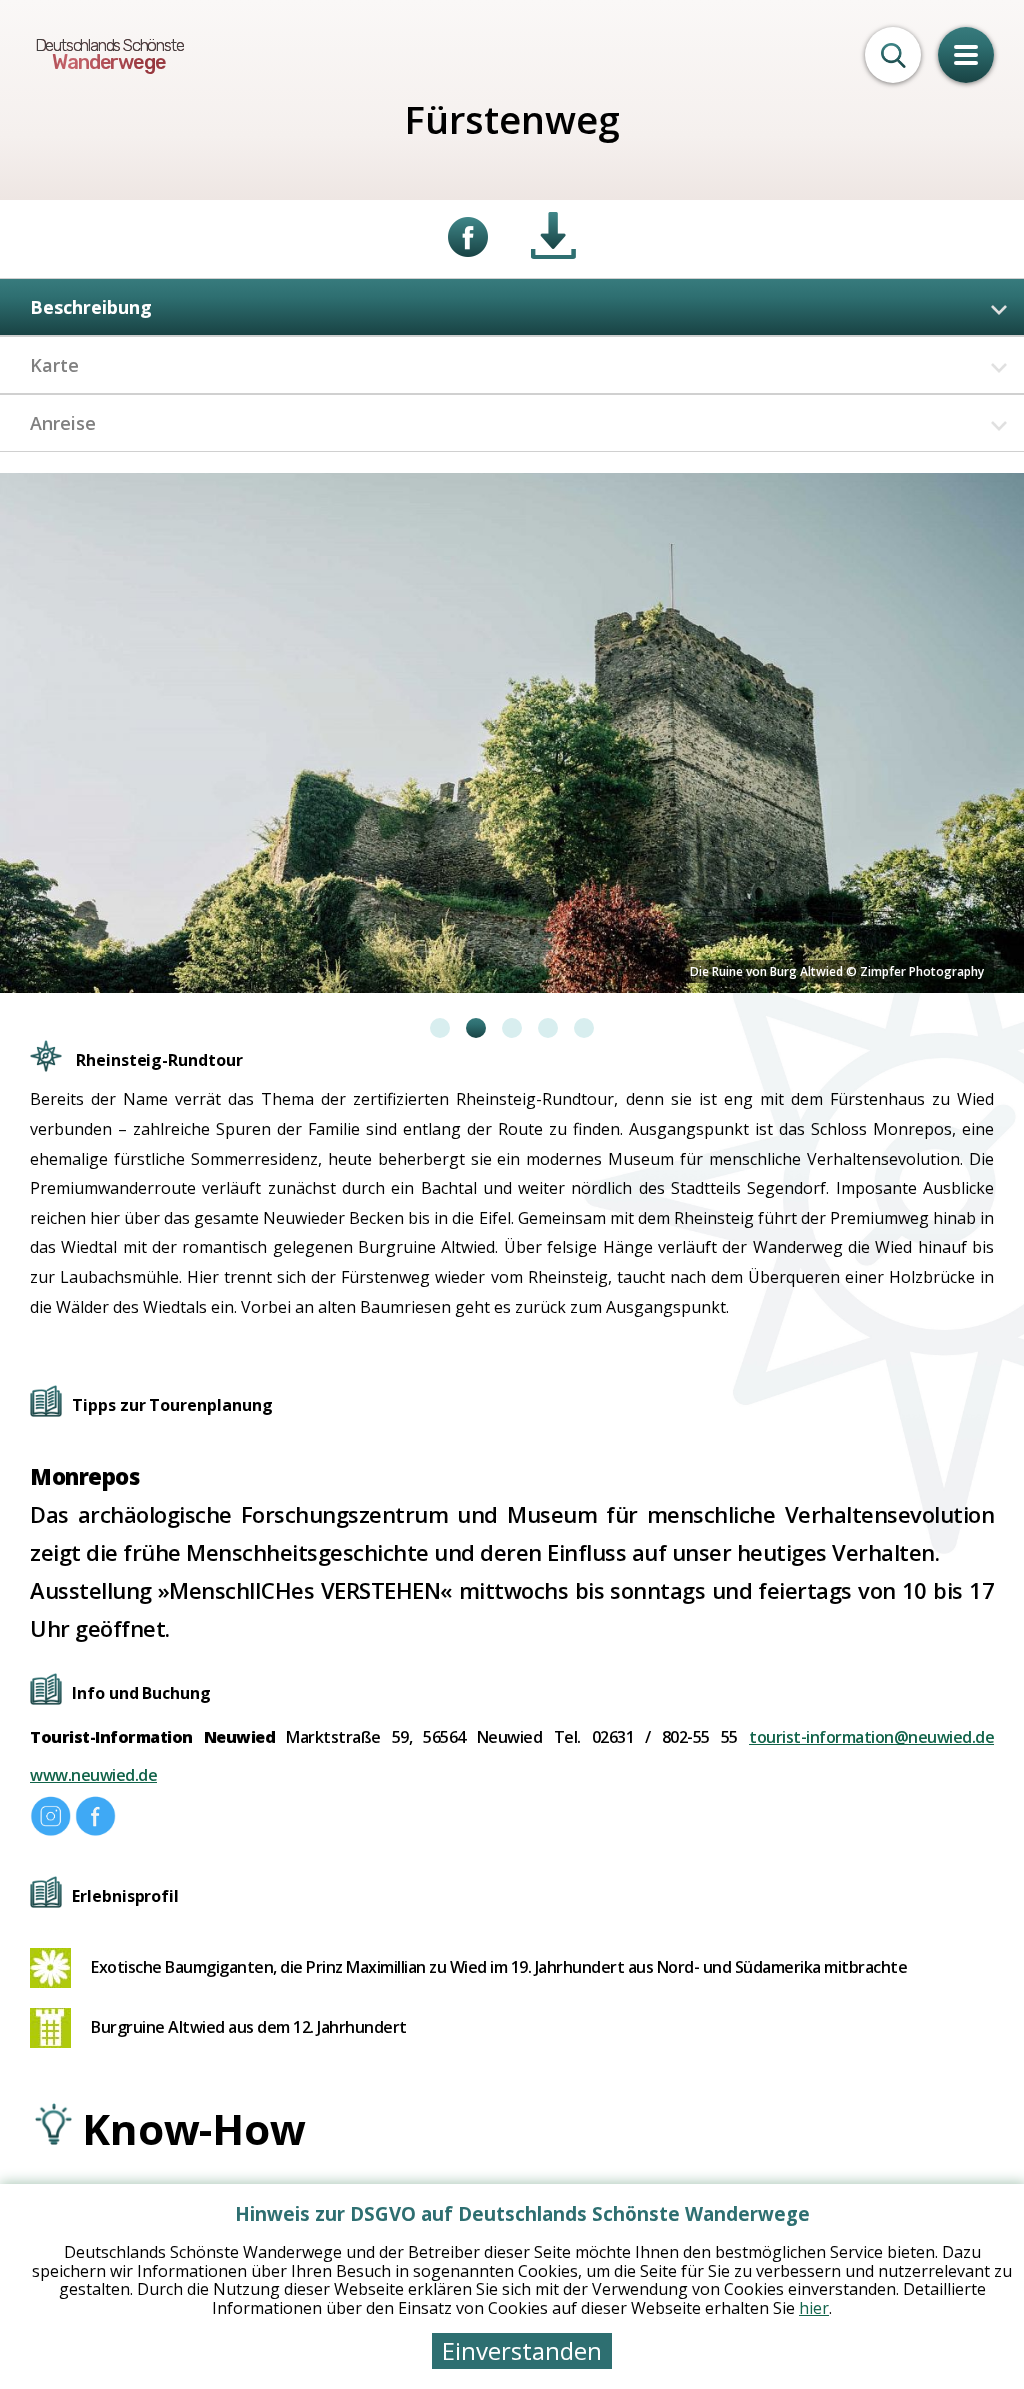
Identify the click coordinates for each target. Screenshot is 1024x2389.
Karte (54, 365)
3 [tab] (512, 1028)
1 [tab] (440, 1028)
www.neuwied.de (93, 1775)
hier (814, 2308)
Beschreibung (91, 307)
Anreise (63, 423)
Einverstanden (522, 2350)
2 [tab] (476, 1028)
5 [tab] (584, 1028)
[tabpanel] (512, 733)
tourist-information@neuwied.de (871, 1737)
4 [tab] (548, 1028)
